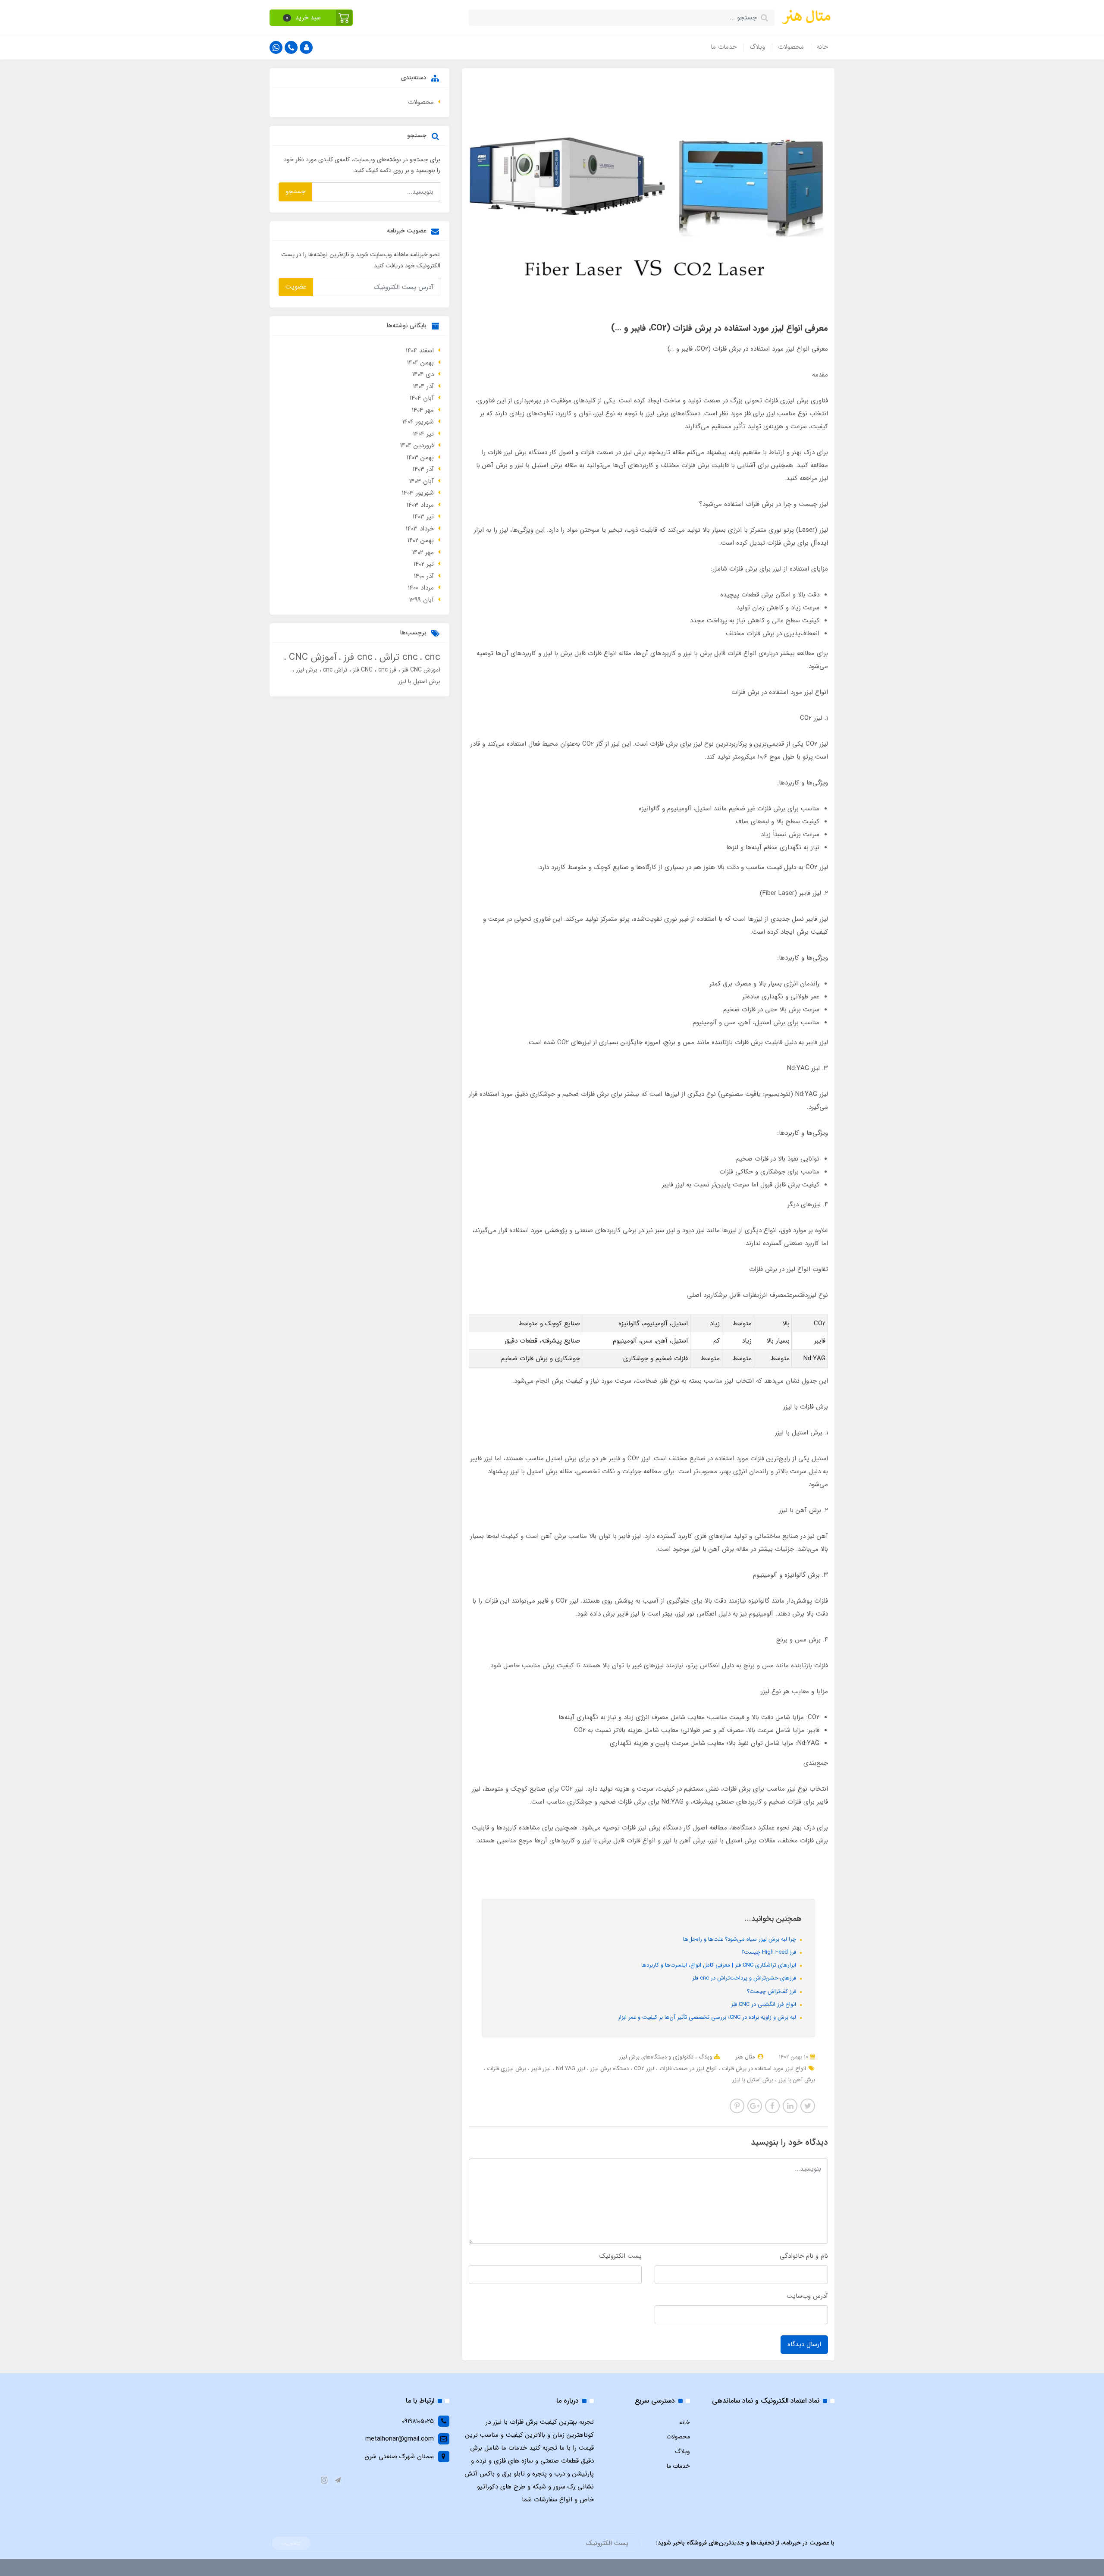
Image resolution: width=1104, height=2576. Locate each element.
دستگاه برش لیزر (609, 2069)
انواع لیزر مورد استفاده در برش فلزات (763, 2069)
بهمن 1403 (420, 458)
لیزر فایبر (540, 2069)
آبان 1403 (422, 481)
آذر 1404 (423, 386)
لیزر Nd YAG (570, 2069)
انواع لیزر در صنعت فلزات (687, 2069)
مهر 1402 (423, 552)
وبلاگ (757, 47)
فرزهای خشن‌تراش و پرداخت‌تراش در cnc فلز (745, 1978)
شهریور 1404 (418, 422)
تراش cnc (334, 670)
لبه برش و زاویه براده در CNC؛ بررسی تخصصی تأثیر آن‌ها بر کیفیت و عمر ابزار (708, 2017)
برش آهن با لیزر (796, 2080)
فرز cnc (386, 670)
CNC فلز (362, 670)
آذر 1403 (423, 469)
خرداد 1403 (420, 529)
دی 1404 (423, 374)
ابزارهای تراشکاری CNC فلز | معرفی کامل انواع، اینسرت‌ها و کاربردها (720, 1965)
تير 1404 (423, 434)
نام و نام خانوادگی (804, 2256)
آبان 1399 (422, 600)
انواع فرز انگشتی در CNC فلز (764, 2004)
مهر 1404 (423, 410)
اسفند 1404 (420, 351)
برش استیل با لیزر (753, 2080)
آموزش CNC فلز (420, 670)
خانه (822, 47)
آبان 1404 (422, 398)
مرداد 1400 (421, 588)
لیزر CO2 (643, 2069)
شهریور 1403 (418, 493)
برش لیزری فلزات (506, 2069)
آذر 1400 (424, 576)
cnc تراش (397, 657)
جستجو (295, 191)
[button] (311, 18)
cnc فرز (357, 657)
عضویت (296, 287)
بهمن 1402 (421, 540)
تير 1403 (423, 517)
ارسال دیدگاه (804, 2344)
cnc (431, 657)
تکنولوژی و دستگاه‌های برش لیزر (656, 2057)
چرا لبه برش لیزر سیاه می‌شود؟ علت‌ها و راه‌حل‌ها (740, 1939)
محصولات (791, 47)
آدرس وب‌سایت (807, 2296)
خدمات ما (724, 47)
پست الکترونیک (621, 2256)
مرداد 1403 (420, 505)
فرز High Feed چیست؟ (770, 1952)
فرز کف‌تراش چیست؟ (772, 1991)
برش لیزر (306, 670)
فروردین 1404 (417, 446)
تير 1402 (424, 564)
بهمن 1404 (420, 363)
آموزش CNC (311, 657)
